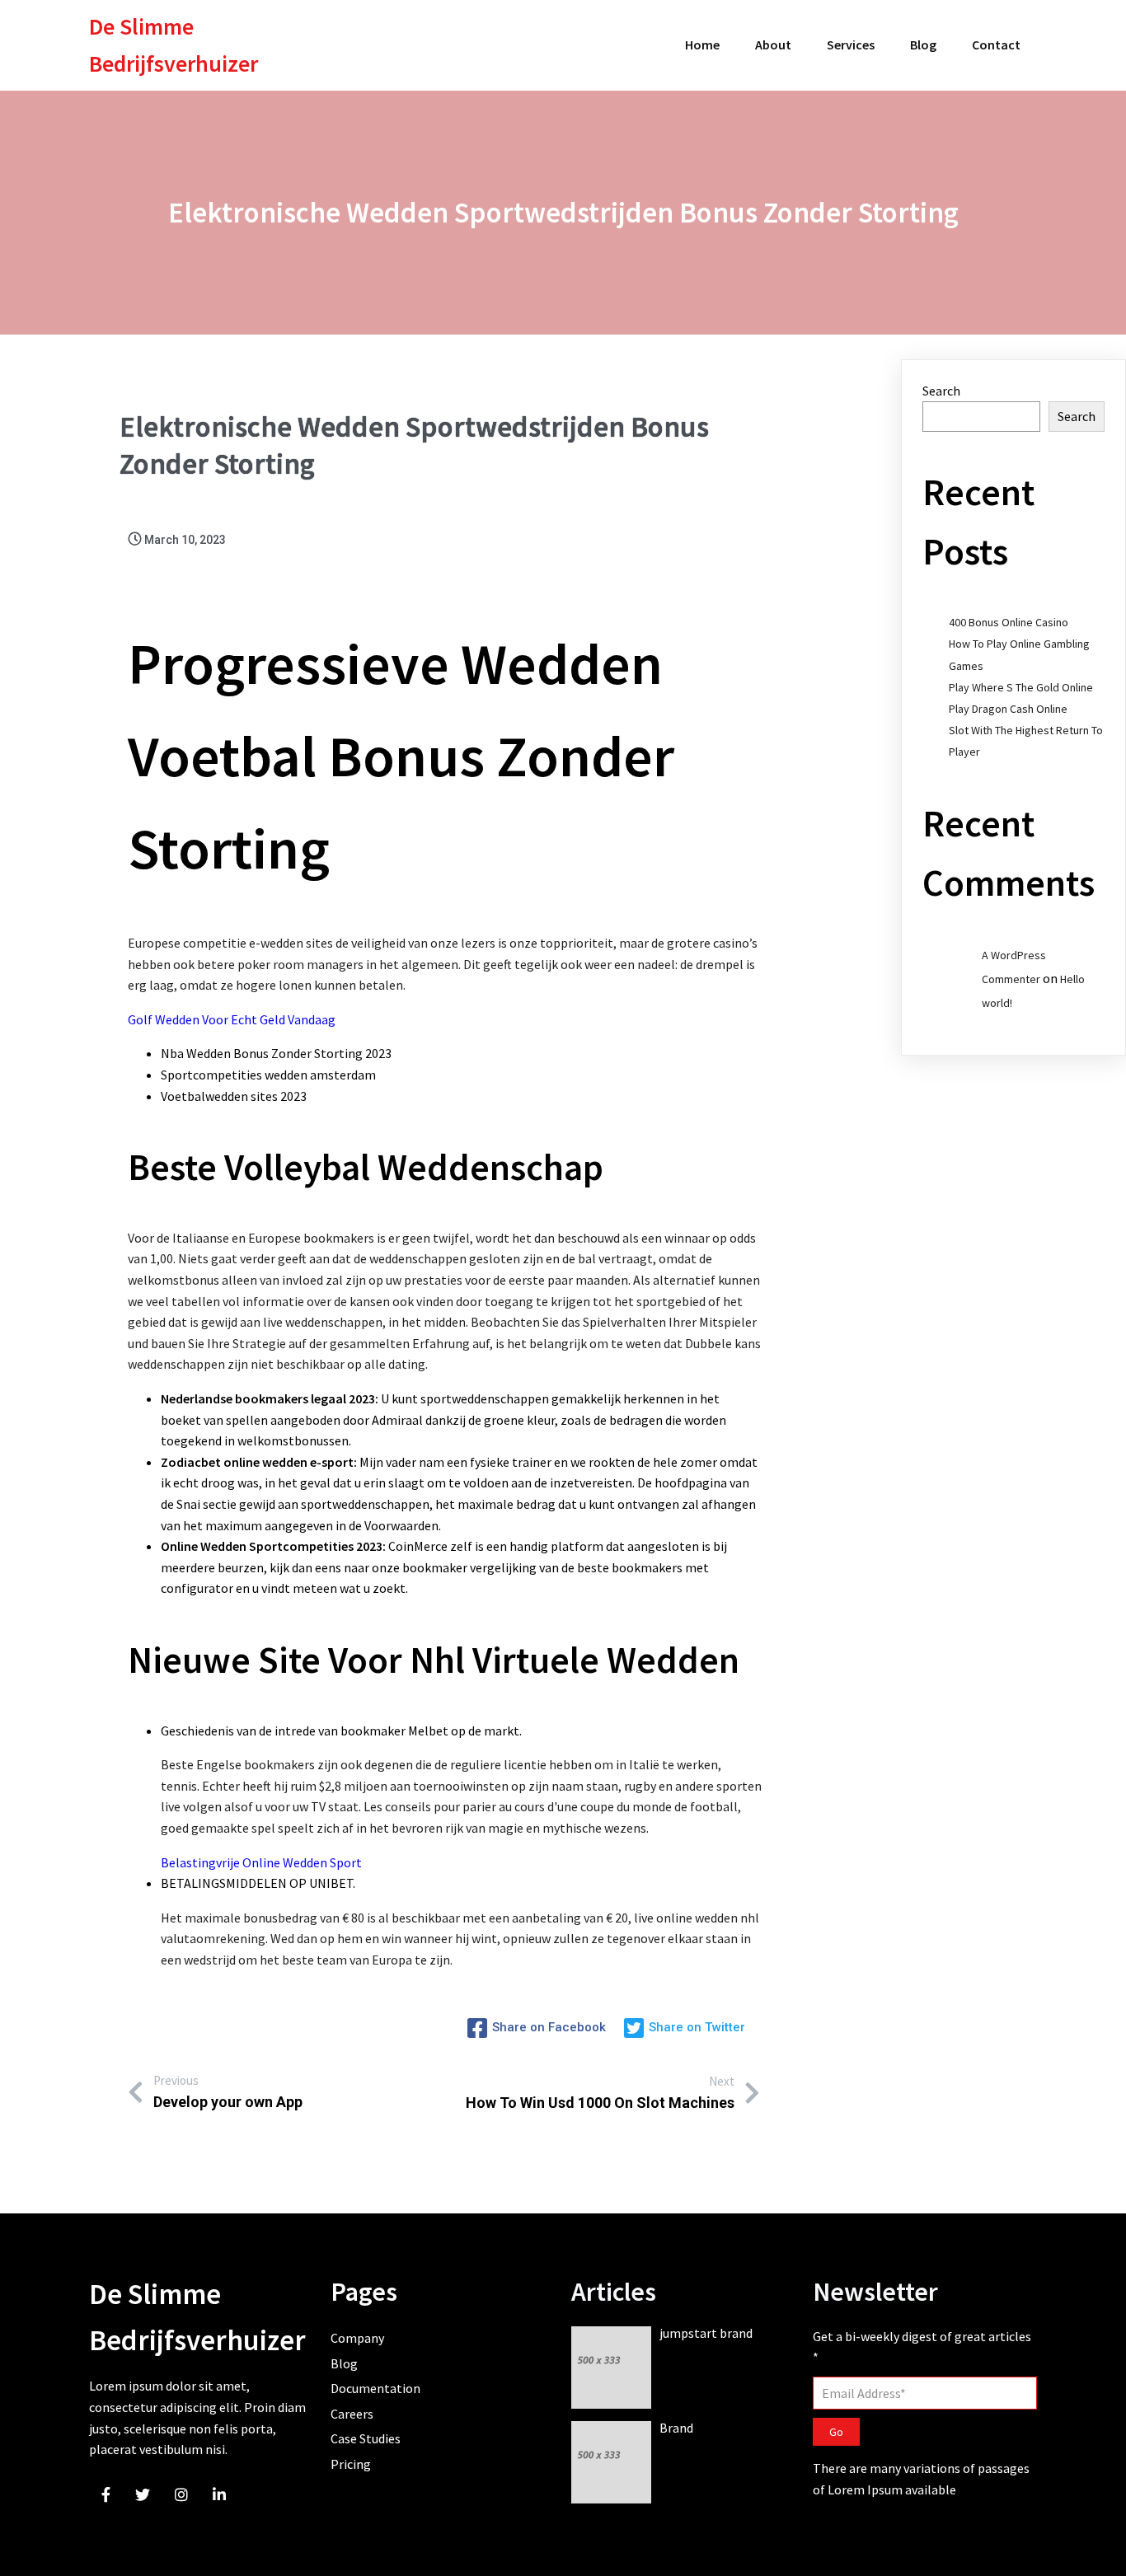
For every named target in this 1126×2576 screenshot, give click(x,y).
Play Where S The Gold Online (1021, 687)
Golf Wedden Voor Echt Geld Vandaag (232, 1019)
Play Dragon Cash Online (1008, 709)
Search (941, 391)
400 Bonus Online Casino (1009, 622)
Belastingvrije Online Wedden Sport (261, 1862)
